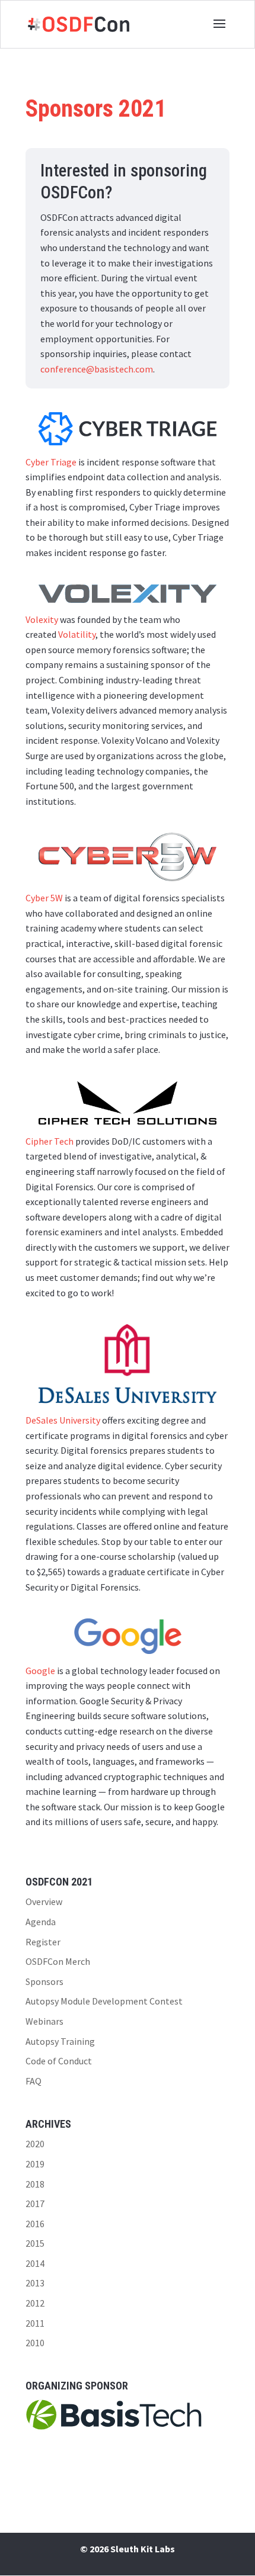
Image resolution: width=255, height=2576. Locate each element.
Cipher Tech (50, 1141)
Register (43, 1942)
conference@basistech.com (97, 369)
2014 (35, 2263)
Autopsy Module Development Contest (104, 2001)
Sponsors (44, 1981)
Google (40, 1671)
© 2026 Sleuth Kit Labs (128, 2549)
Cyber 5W (44, 898)
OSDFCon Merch (58, 1961)
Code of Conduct (59, 2061)
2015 (35, 2243)
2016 (35, 2224)
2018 (35, 2184)
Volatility (77, 634)
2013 (35, 2283)
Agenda (41, 1922)
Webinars (44, 2021)
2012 (35, 2303)
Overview (44, 1902)
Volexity (42, 619)
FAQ (34, 2081)
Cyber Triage (51, 462)
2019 (35, 2164)
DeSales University (63, 1420)
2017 (35, 2204)
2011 (35, 2323)
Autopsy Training (60, 2041)
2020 (35, 2144)
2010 (35, 2343)
